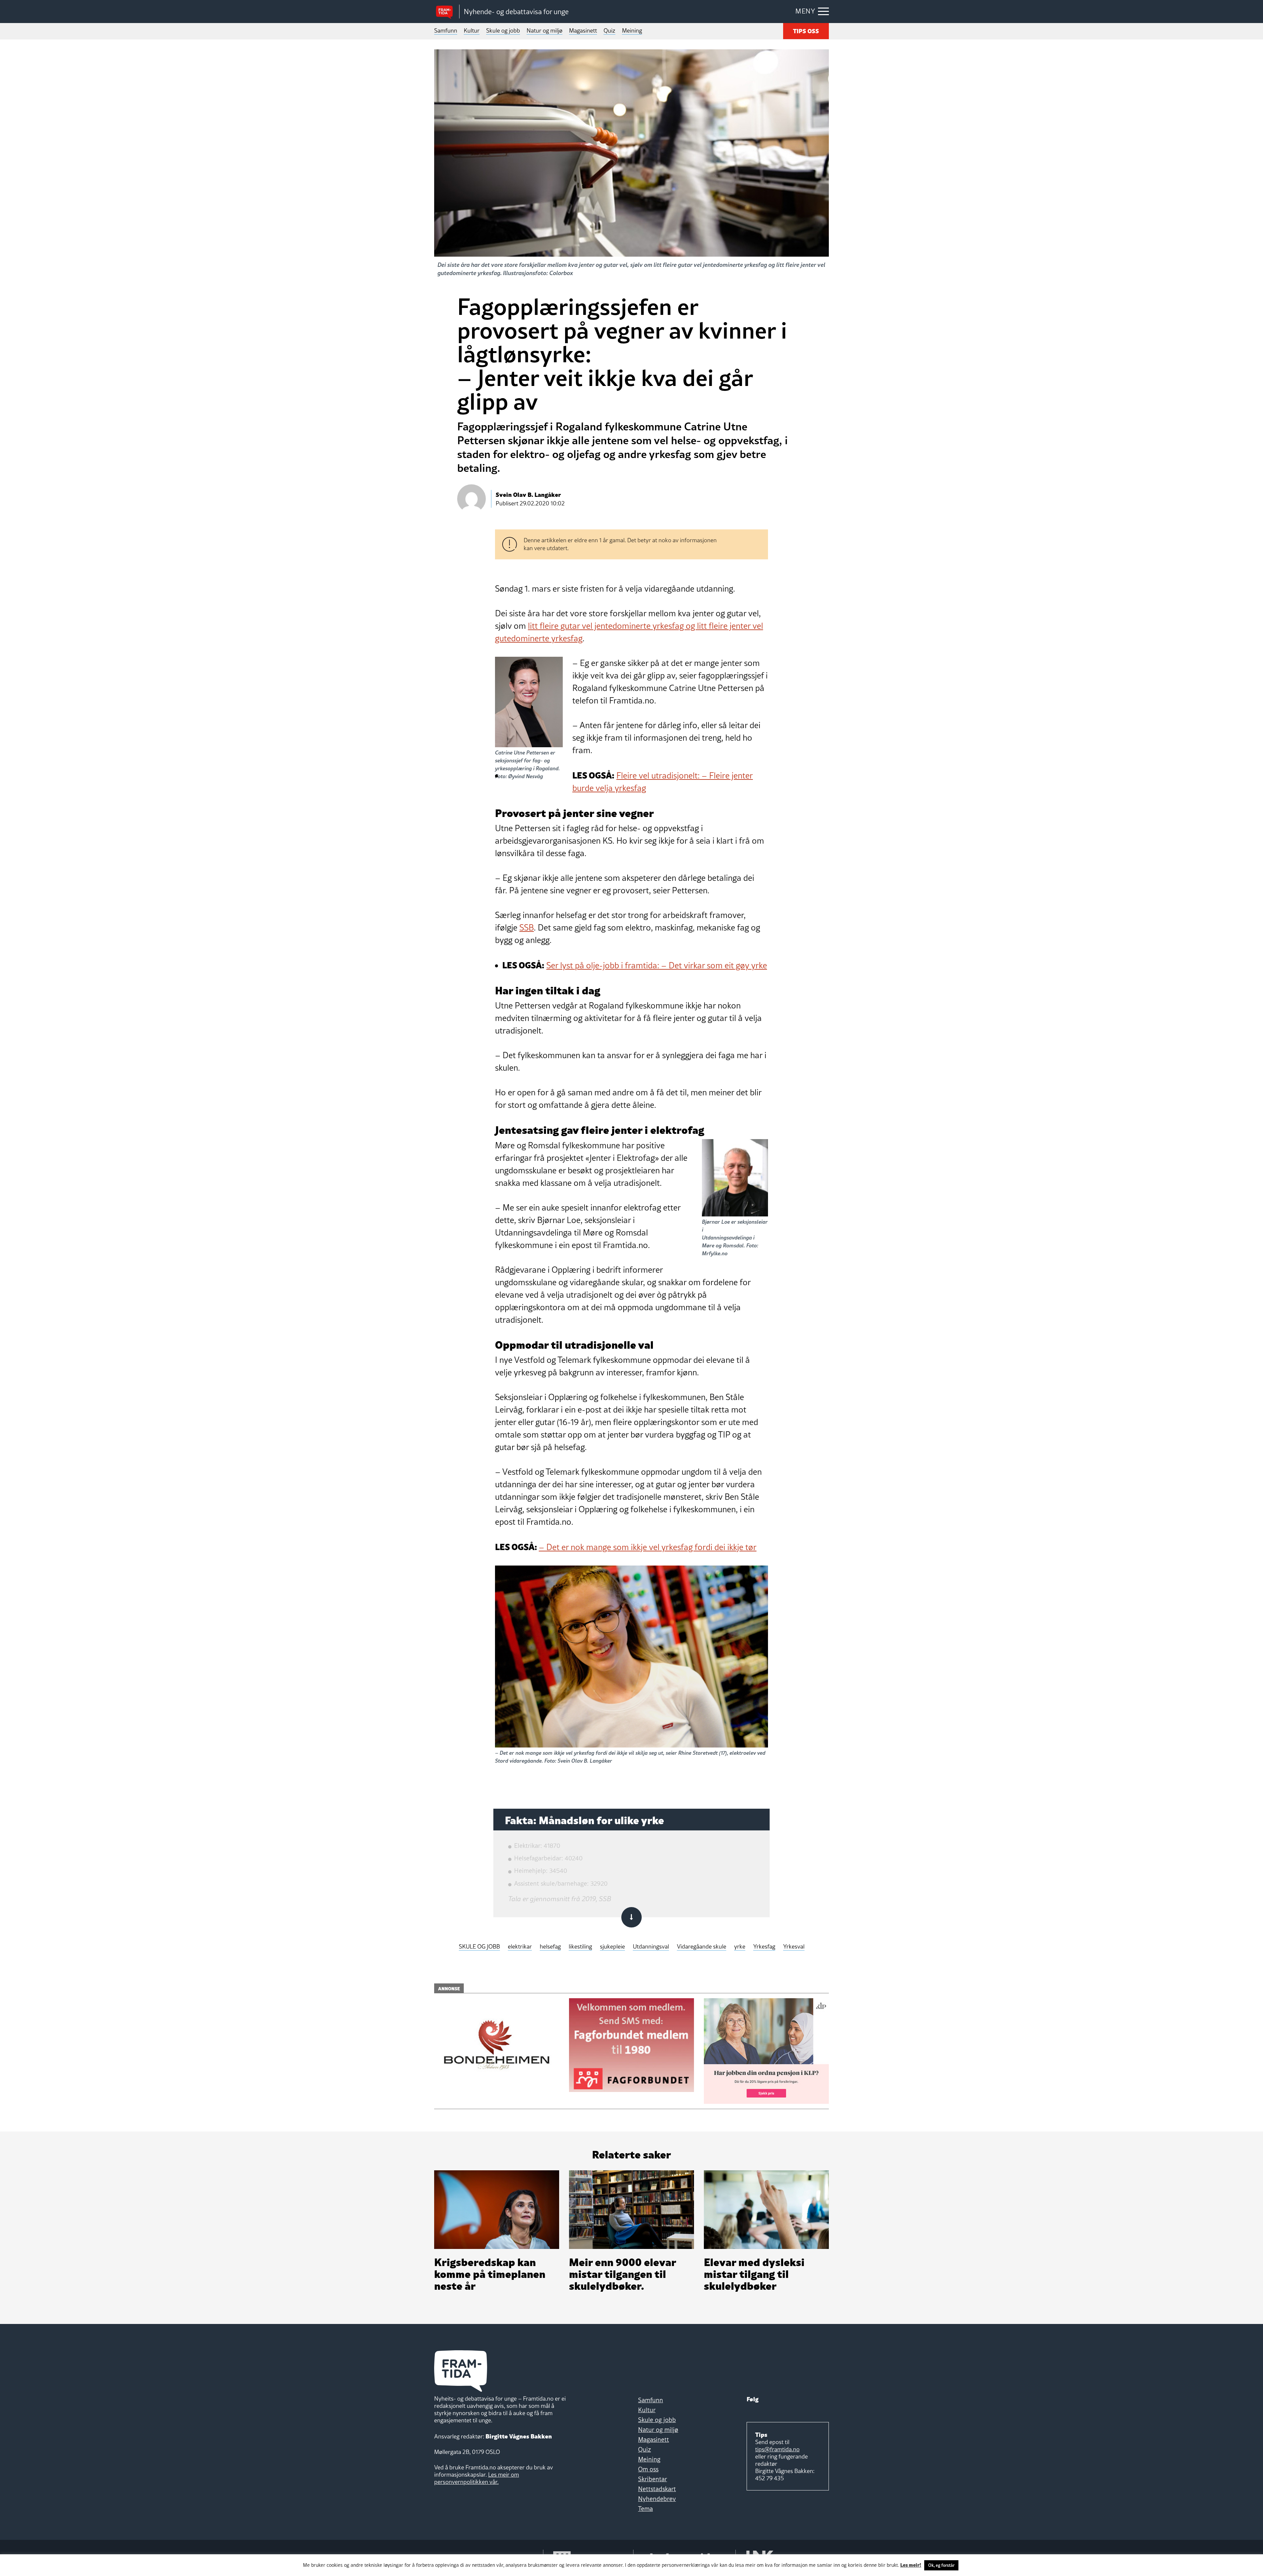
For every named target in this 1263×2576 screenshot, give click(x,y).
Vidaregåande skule (702, 1947)
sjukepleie (612, 1947)
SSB (527, 928)
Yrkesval (794, 1947)
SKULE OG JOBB (479, 1947)
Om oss (648, 2469)
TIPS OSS (806, 30)
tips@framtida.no (777, 2449)
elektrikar (520, 1947)
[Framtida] (447, 12)
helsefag (550, 1947)
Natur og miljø (545, 30)
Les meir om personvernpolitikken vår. (477, 2478)
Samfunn (446, 30)
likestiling (580, 1947)
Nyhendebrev (657, 2499)
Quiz (609, 30)
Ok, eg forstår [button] (941, 2565)
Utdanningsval (651, 1947)
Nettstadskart (657, 2489)
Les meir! (911, 2564)
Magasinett (583, 30)
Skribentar (653, 2479)
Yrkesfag (764, 1947)
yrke (740, 1947)
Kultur (472, 30)
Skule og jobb (503, 30)
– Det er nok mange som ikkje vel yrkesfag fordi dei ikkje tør (648, 1547)
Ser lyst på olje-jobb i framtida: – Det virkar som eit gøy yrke (657, 965)
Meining (632, 30)
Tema (645, 2509)
